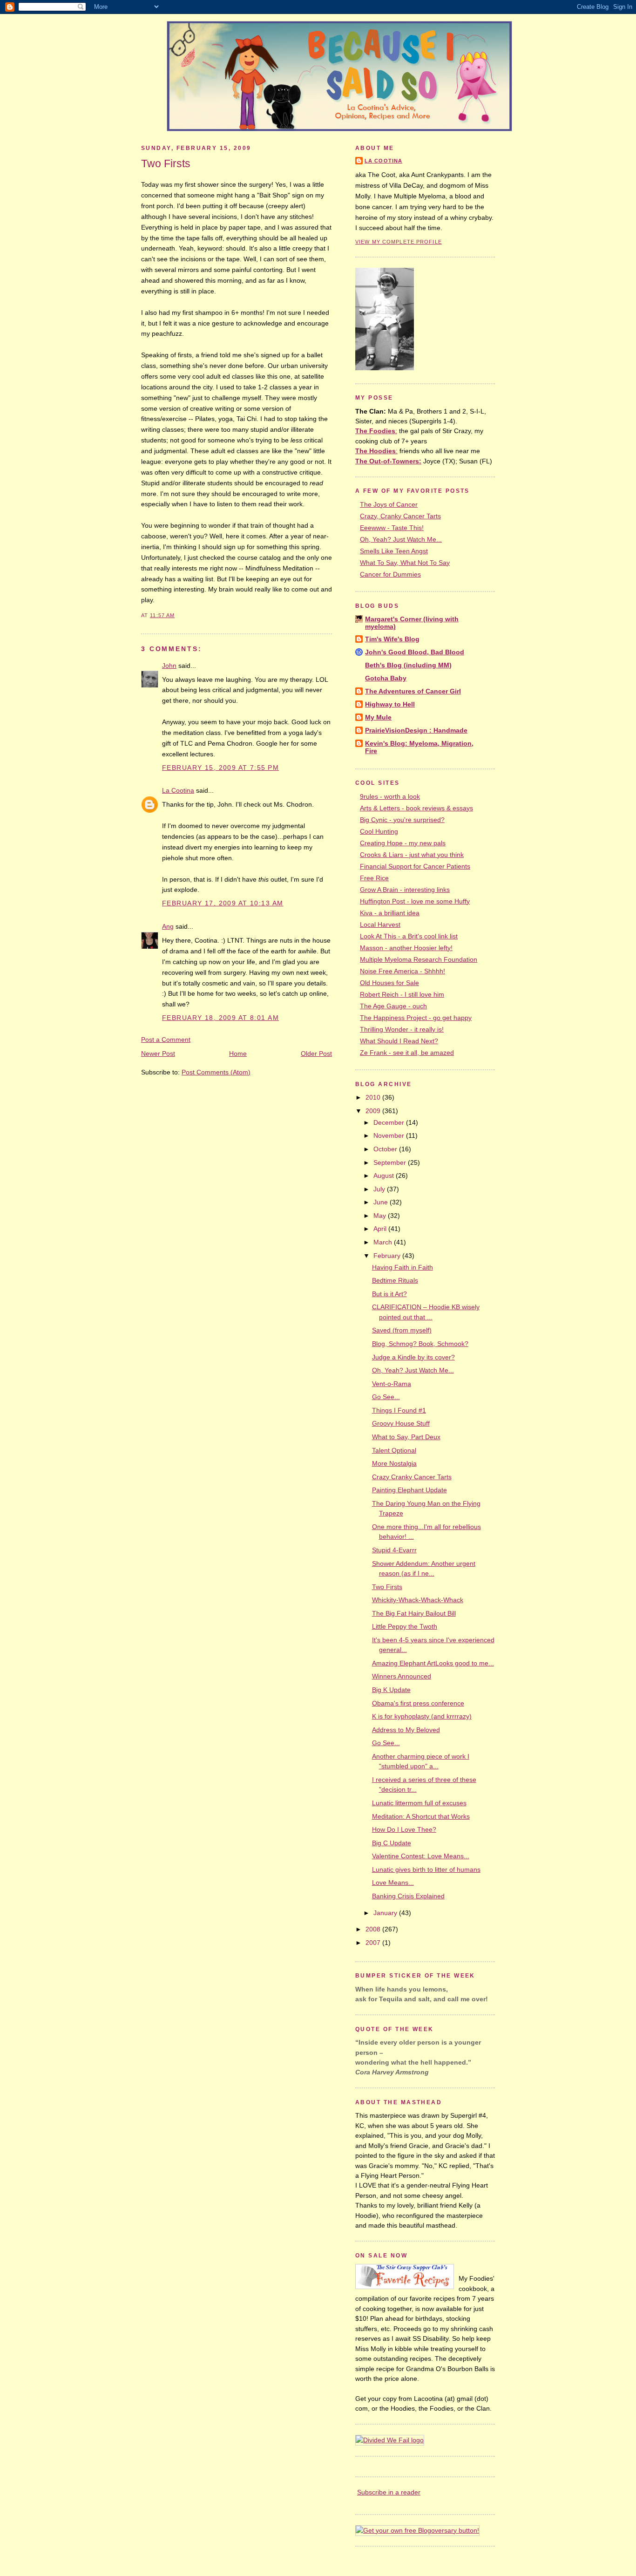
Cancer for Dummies (390, 574)
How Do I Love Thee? (404, 1829)
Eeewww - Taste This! (392, 528)
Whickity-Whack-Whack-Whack (418, 1600)
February (388, 1256)
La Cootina (178, 790)
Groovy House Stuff (401, 1423)
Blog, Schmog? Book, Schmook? (420, 1344)
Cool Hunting (379, 831)
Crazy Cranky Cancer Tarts (412, 1477)
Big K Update (391, 1690)
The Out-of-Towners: (388, 461)
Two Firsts (166, 163)
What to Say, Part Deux (406, 1437)
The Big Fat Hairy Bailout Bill (414, 1613)
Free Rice (374, 878)
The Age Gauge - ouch (393, 1006)
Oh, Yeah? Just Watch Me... (401, 539)
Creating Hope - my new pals (403, 843)
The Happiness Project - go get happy (416, 1018)
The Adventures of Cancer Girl (413, 691)
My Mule (378, 717)
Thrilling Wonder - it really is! (402, 1029)
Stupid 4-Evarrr (394, 1550)
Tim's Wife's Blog (392, 639)
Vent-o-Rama (392, 1384)
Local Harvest (380, 924)
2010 (374, 1097)
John (169, 666)
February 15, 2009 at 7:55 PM (220, 768)
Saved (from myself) (402, 1330)
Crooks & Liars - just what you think (412, 855)
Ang (168, 926)
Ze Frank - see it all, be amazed (407, 1053)
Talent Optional (394, 1450)
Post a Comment (166, 1040)
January (386, 1913)
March (384, 1242)
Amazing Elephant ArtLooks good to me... (433, 1663)
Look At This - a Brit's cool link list (409, 936)
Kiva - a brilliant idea (390, 913)
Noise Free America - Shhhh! (403, 971)
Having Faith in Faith (403, 1267)
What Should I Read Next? (399, 1041)
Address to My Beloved (406, 1730)
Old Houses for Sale (389, 983)
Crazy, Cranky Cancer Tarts (400, 516)
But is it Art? (389, 1294)
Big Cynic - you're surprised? (402, 820)
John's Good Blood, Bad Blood (415, 652)
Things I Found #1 (399, 1410)
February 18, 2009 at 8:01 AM (220, 1018)
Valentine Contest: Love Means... (421, 1856)
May (381, 1216)
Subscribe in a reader (389, 2492)
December (390, 1122)
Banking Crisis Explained (408, 1896)
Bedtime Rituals (395, 1280)
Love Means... (393, 1883)
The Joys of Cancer (389, 504)
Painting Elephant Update (409, 1490)
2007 (374, 1943)
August (385, 1176)
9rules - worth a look (390, 796)
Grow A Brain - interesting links (405, 890)
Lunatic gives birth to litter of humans (426, 1869)
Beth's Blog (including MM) (408, 665)
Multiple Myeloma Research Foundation (419, 959)
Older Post (316, 1054)
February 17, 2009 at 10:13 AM (223, 903)
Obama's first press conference (418, 1703)
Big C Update (392, 1843)
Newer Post (158, 1054)
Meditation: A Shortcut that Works (421, 1816)
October (386, 1149)
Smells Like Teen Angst (394, 551)
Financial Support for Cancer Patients (415, 866)
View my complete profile (399, 242)
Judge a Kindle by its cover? (413, 1357)
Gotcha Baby (386, 678)
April (381, 1229)
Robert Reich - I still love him (402, 994)
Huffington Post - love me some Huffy (415, 901)
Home (238, 1054)
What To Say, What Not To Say (405, 563)
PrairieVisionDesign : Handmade (416, 730)
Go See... (386, 1397)
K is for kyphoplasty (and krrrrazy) (422, 1716)
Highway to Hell (390, 704)
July (380, 1189)
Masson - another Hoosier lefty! (406, 948)
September (391, 1162)
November (390, 1135)
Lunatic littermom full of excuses (419, 1803)
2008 (374, 1929)
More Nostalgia (394, 1463)
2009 (374, 1111)
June (382, 1202)
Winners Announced (402, 1676)
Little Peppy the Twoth (405, 1626)
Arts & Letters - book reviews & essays (416, 808)
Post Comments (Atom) (216, 1072)
